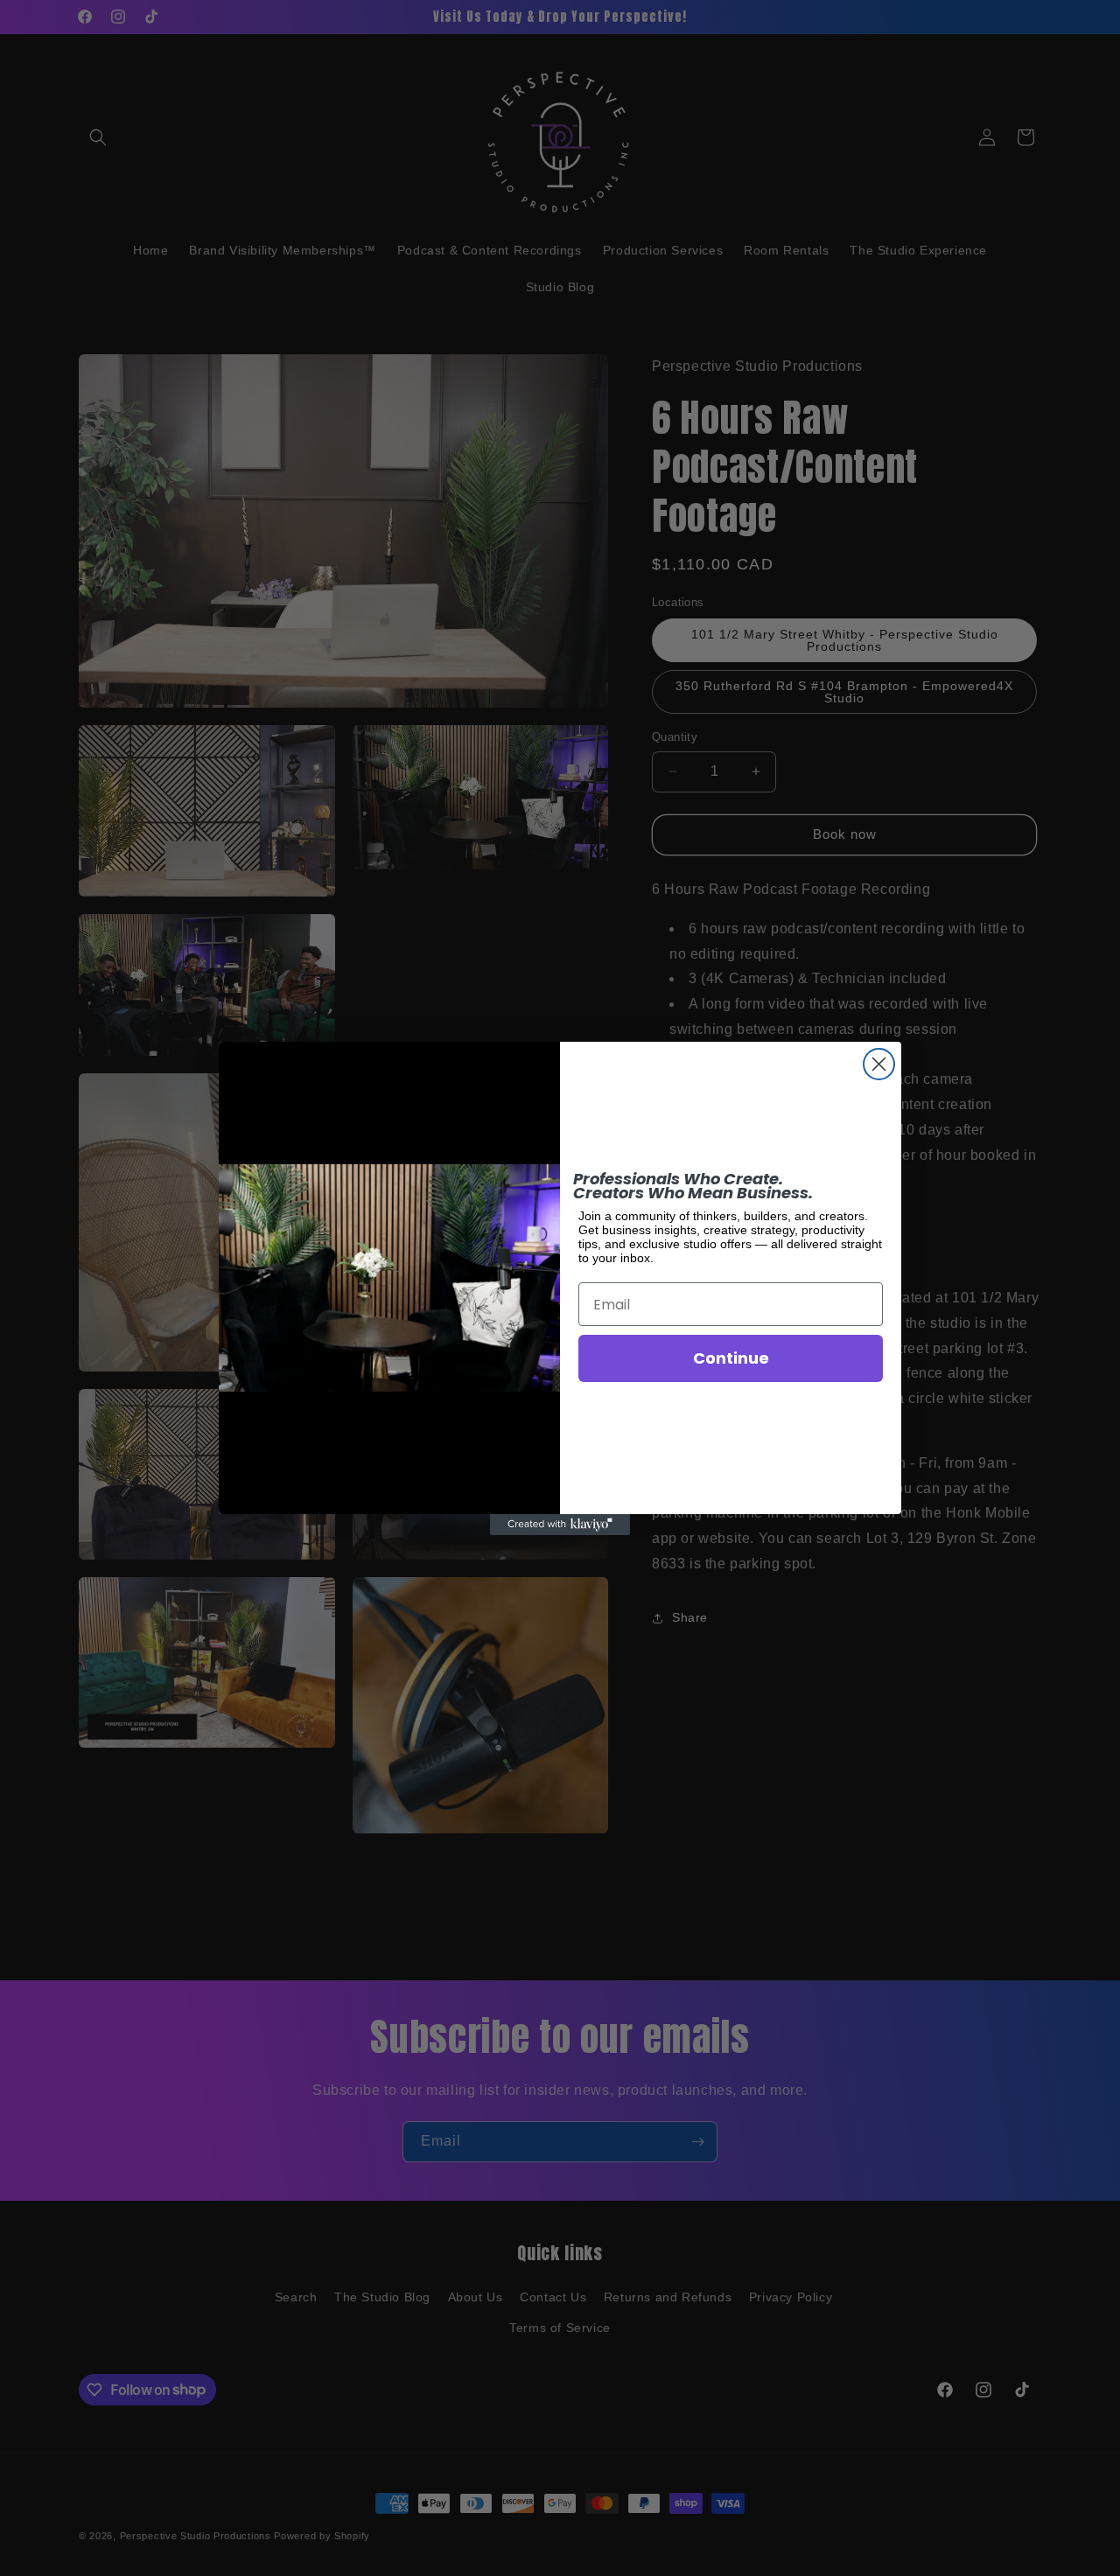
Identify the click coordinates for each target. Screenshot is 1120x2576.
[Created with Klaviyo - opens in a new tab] (560, 1525)
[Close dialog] (879, 1064)
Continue (731, 1358)
